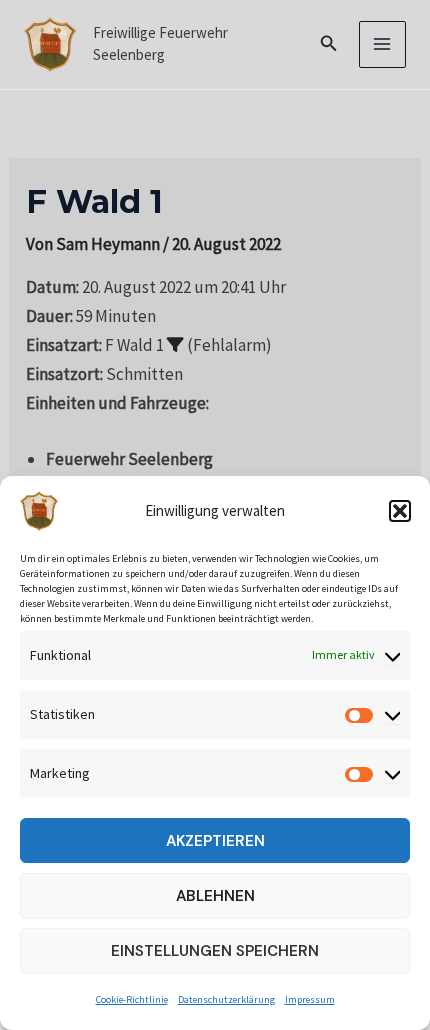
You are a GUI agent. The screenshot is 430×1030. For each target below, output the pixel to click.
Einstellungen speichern (215, 951)
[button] (400, 511)
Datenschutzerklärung (226, 999)
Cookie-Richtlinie (132, 999)
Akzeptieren (215, 841)
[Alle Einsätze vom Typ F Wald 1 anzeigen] (175, 344)
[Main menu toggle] (383, 45)
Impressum (310, 999)
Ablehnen (215, 896)
